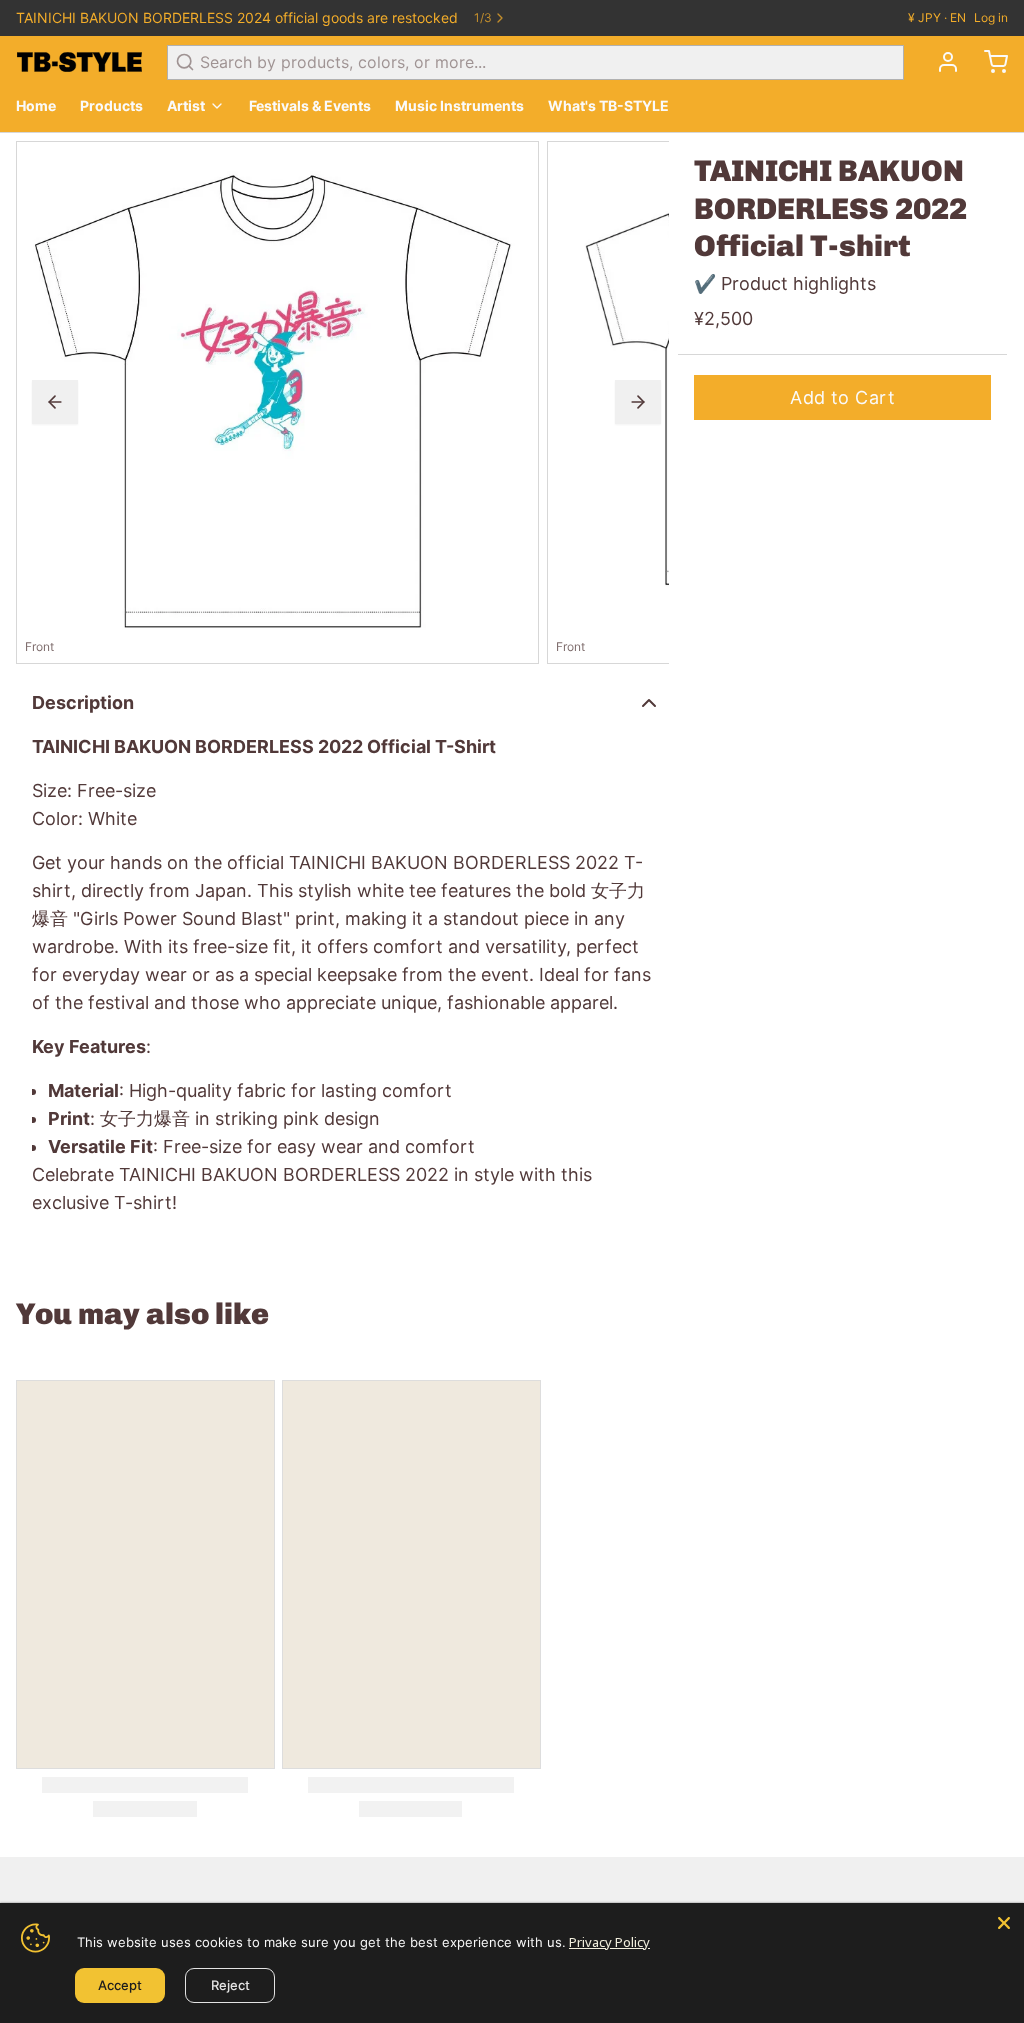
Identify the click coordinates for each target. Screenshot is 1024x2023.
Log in (991, 17)
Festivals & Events (310, 105)
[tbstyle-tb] (79, 62)
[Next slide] (638, 402)
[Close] (1004, 1923)
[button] (842, 397)
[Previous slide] (55, 402)
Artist (186, 105)
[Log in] (940, 62)
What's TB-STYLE (608, 105)
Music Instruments (459, 105)
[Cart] (988, 62)
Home (36, 105)
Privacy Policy (609, 1942)
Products (111, 105)
